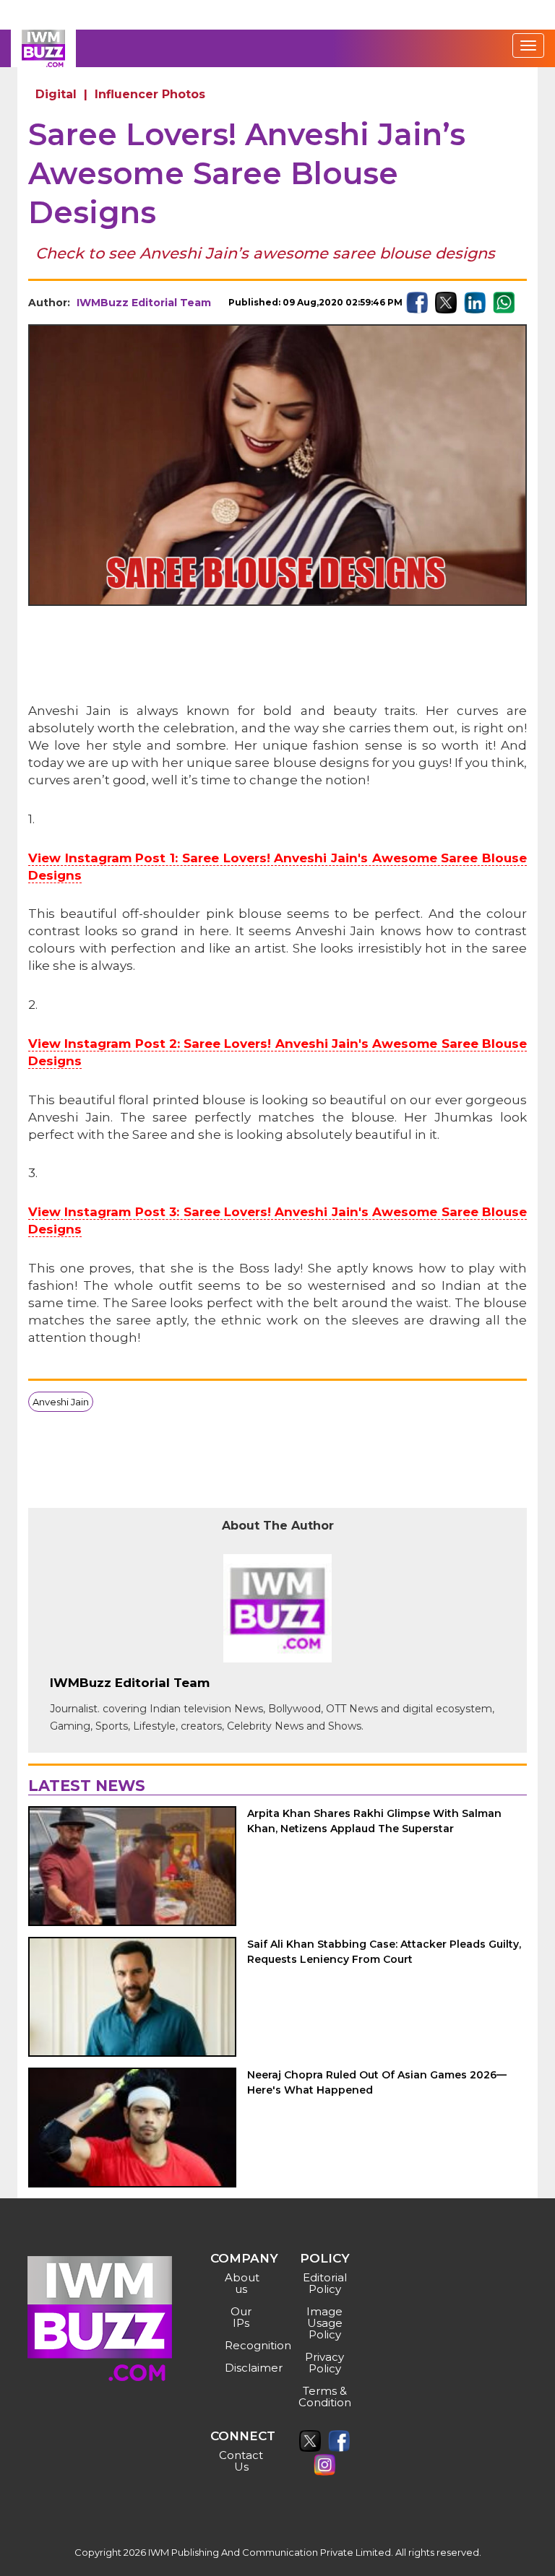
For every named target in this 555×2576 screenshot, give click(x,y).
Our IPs (241, 2317)
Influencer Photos (150, 94)
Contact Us (241, 2461)
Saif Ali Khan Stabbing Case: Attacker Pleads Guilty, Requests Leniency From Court (384, 1952)
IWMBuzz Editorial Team (144, 303)
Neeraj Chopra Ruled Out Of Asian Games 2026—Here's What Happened (377, 2082)
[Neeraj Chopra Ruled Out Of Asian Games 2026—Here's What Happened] (132, 2128)
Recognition (243, 2345)
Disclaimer (243, 2368)
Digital (56, 94)
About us (242, 2283)
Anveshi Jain (61, 1402)
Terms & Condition (325, 2397)
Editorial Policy (325, 2283)
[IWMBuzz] (43, 48)
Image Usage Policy (324, 2323)
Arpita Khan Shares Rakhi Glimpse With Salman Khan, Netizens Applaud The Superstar (374, 1821)
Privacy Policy (324, 2363)
